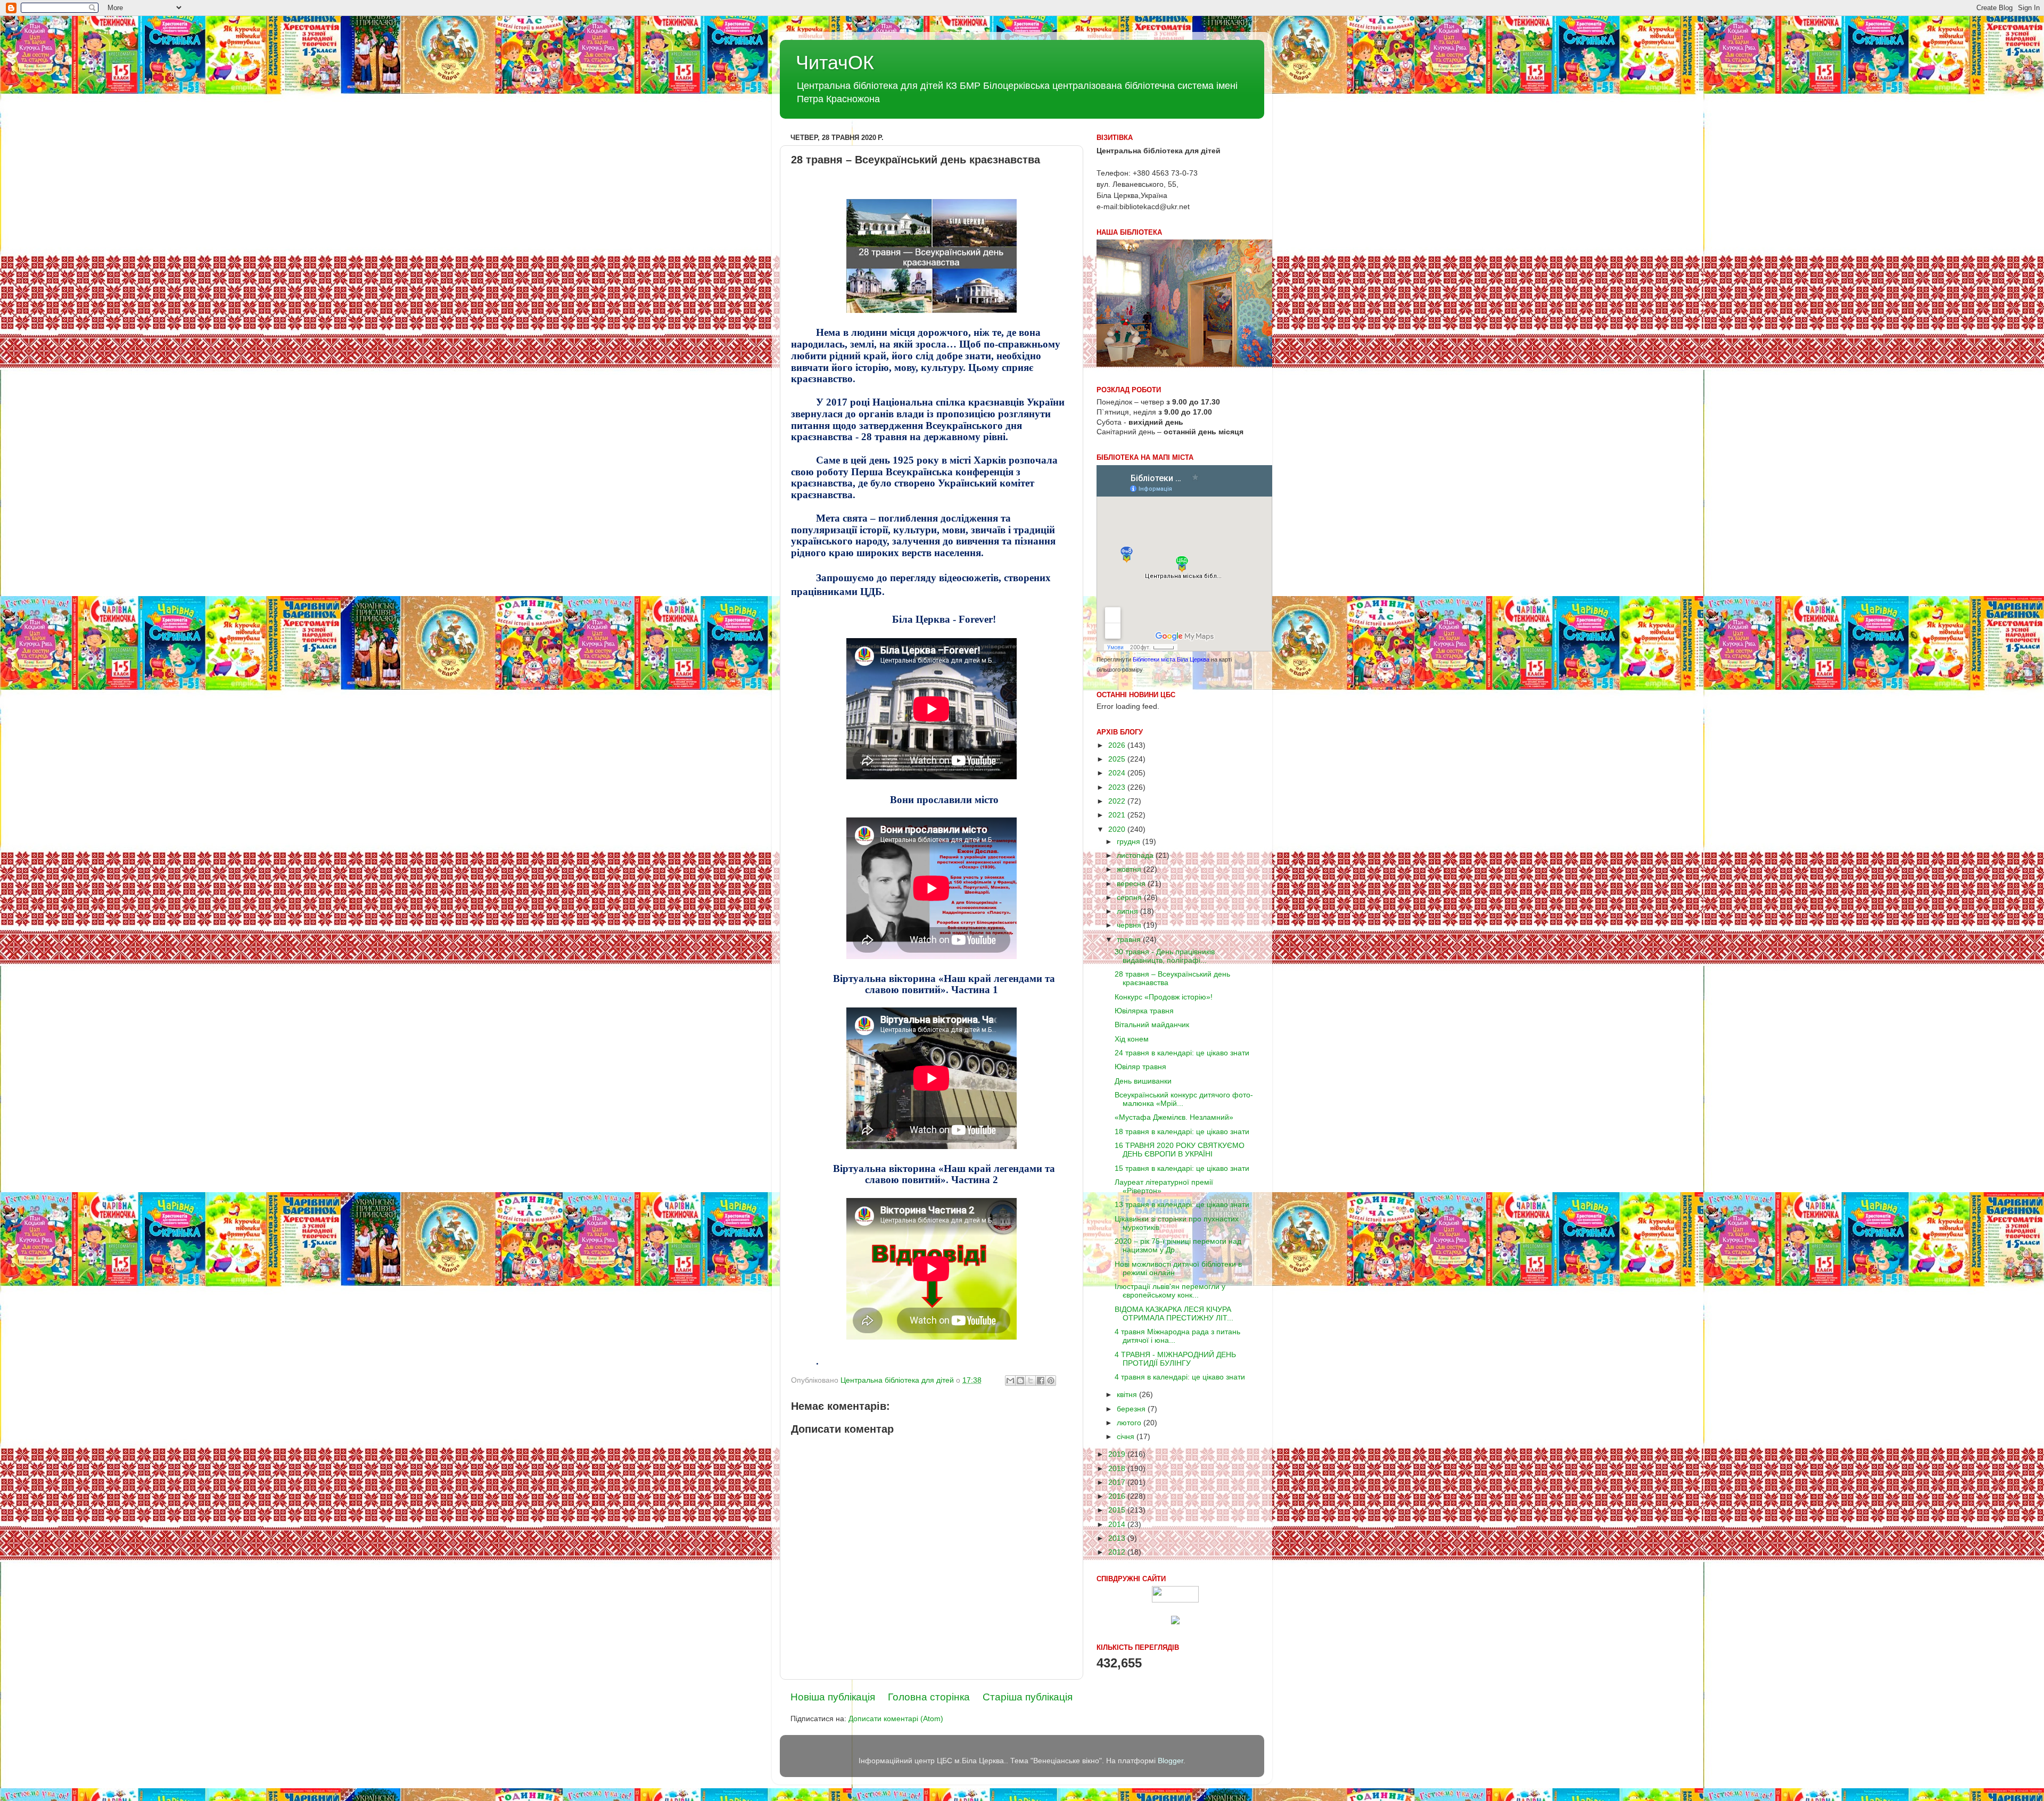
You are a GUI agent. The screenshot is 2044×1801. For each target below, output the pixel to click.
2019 (1118, 1454)
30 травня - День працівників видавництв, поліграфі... (1165, 956)
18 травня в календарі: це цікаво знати (1182, 1132)
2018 (1118, 1469)
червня (1130, 925)
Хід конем (1132, 1039)
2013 (1118, 1538)
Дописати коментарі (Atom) (896, 1719)
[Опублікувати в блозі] (1020, 1381)
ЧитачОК (835, 63)
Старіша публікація (1028, 1697)
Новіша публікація (833, 1697)
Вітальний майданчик (1152, 1025)
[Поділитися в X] (1031, 1381)
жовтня (1130, 869)
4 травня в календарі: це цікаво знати (1180, 1377)
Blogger (1171, 1761)
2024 (1118, 773)
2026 (1118, 745)
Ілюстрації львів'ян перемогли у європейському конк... (1170, 1291)
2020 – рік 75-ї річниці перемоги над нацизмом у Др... (1178, 1246)
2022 (1118, 801)
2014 (1118, 1525)
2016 (1118, 1496)
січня (1127, 1437)
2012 (1118, 1552)
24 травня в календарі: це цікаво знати (1182, 1053)
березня (1132, 1409)
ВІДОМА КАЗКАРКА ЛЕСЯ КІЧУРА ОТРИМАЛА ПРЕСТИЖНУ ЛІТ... (1174, 1314)
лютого (1130, 1423)
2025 (1118, 759)
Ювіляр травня (1140, 1067)
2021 (1118, 815)
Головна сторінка (929, 1697)
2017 (1118, 1482)
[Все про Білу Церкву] (1175, 1622)
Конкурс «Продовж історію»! (1164, 997)
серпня (1130, 898)
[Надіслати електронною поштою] (1010, 1381)
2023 (1118, 787)
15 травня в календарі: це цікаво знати (1182, 1168)
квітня (1128, 1395)
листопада (1136, 856)
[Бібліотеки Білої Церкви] (1175, 1600)
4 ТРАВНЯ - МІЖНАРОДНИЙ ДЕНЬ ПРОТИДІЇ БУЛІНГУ (1175, 1359)
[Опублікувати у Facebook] (1041, 1381)
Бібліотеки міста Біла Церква (1171, 659)
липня (1128, 911)
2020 (1118, 829)
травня (1130, 940)
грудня (1130, 842)
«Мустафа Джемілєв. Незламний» (1174, 1117)
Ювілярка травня (1144, 1011)
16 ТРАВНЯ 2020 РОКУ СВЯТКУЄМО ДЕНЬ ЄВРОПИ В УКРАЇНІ (1180, 1150)
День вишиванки (1143, 1081)
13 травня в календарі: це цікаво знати (1182, 1205)
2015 (1118, 1510)
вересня (1132, 884)
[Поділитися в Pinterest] (1051, 1381)
